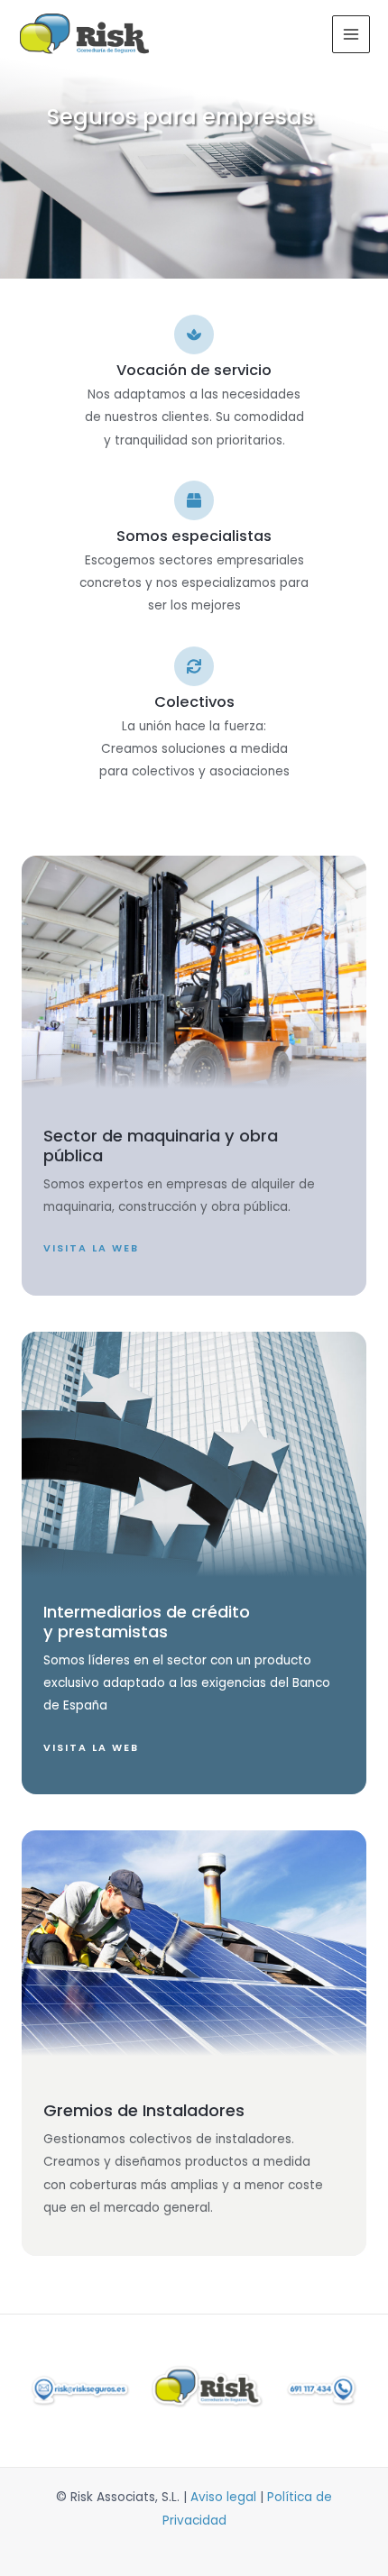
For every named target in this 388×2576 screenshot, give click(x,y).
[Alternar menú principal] (351, 35)
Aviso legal (223, 2497)
